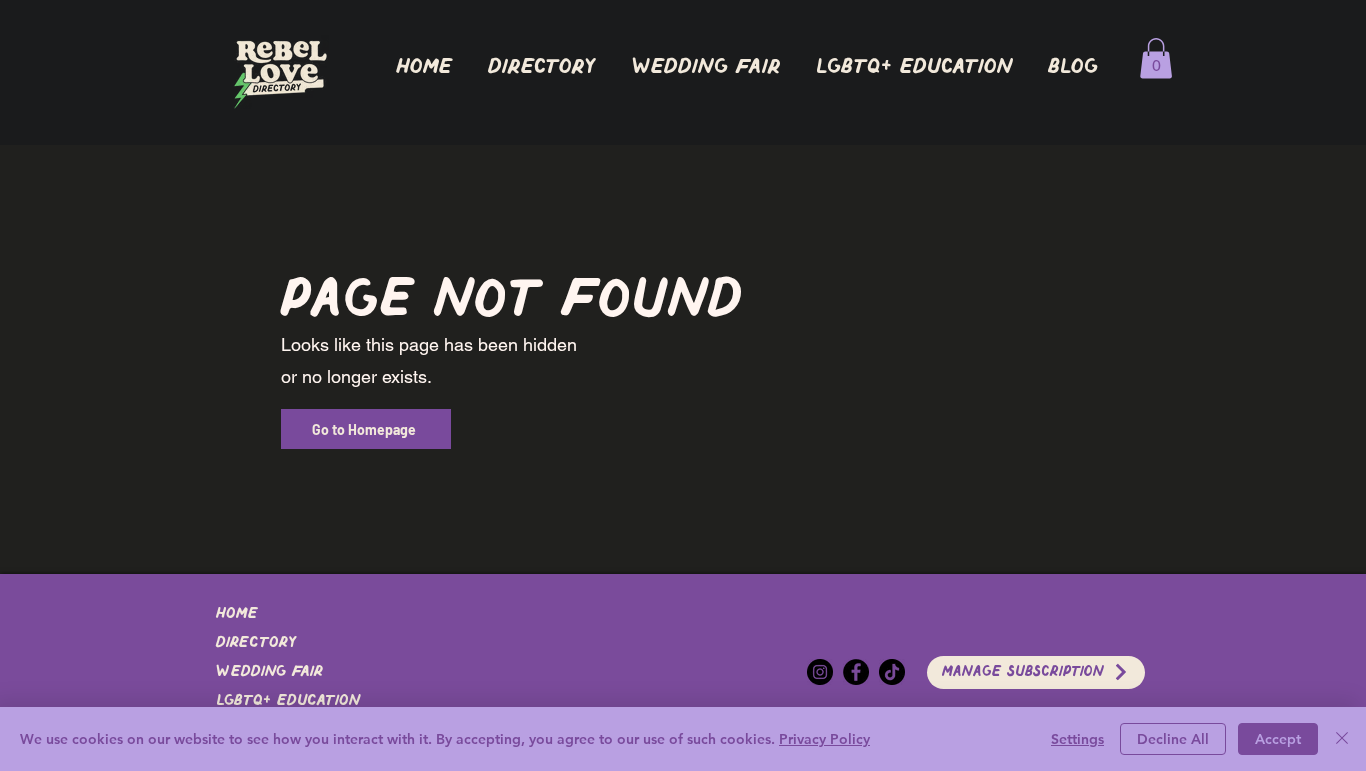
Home (237, 614)
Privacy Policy (824, 739)
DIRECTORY (256, 643)
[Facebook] (856, 672)
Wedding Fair (269, 672)
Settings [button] (1077, 739)
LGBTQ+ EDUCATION (288, 701)
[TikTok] (892, 672)
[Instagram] (820, 672)
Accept (1278, 739)
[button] (541, 67)
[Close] (1342, 739)
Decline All (1173, 739)
